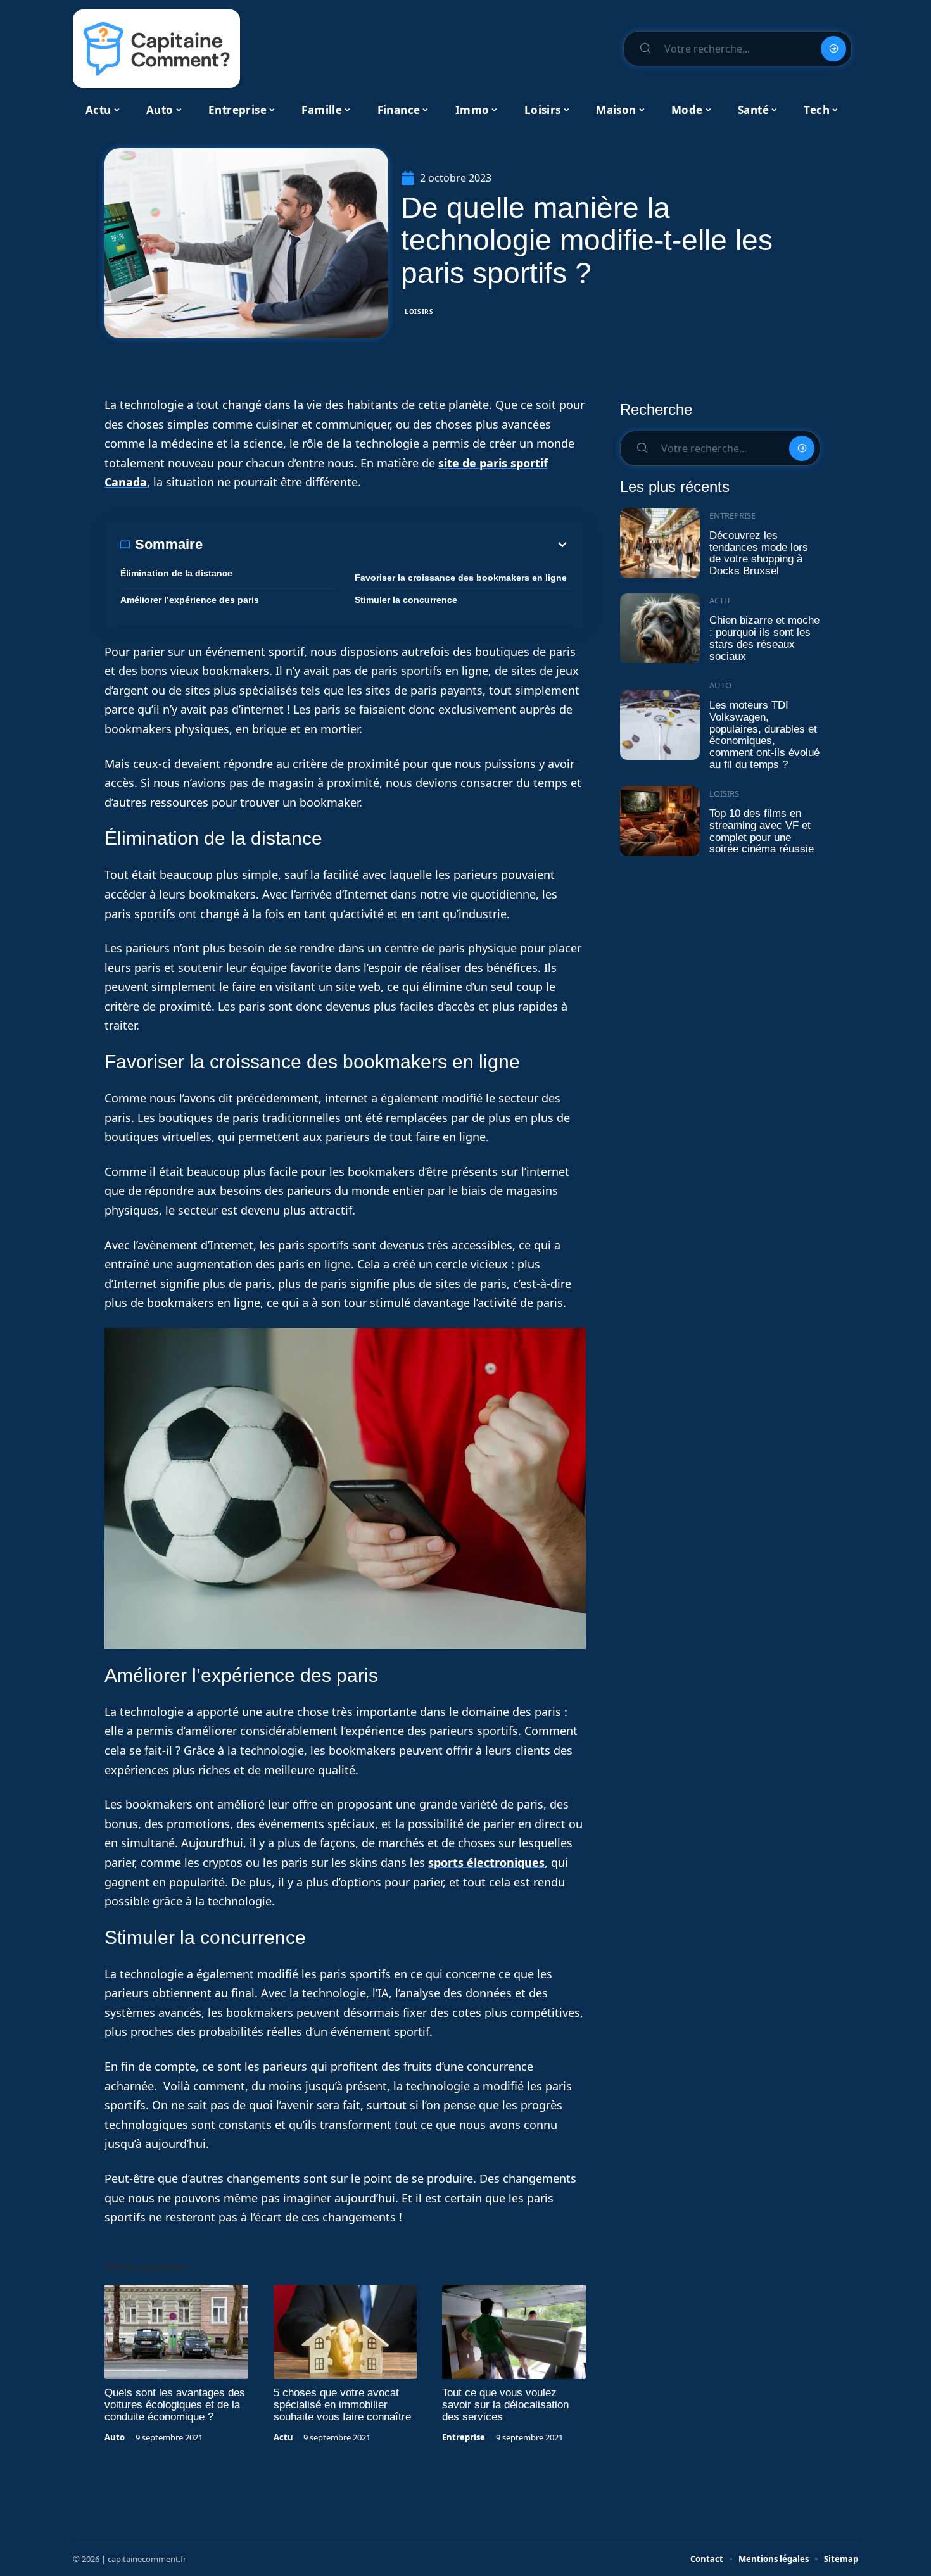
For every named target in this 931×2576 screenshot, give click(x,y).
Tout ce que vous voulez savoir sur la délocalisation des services (505, 2405)
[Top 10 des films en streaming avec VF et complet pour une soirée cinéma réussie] (660, 821)
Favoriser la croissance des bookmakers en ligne (461, 578)
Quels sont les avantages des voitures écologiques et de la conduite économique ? (175, 2405)
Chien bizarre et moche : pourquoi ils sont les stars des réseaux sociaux (764, 638)
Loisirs (419, 312)
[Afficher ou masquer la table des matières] (386, 545)
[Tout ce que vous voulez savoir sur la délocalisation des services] (514, 2332)
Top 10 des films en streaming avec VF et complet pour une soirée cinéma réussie (762, 831)
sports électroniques (486, 1862)
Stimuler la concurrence (406, 600)
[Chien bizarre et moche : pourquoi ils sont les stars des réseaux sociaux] (660, 628)
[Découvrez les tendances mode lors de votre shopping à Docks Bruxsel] (660, 543)
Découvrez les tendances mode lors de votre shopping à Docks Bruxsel (759, 553)
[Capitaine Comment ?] (156, 49)
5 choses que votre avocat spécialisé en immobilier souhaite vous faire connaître (342, 2405)
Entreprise (464, 2437)
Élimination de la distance (176, 573)
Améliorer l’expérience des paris (190, 600)
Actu (283, 2437)
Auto (115, 2437)
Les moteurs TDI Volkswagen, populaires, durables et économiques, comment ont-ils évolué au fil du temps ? (764, 735)
